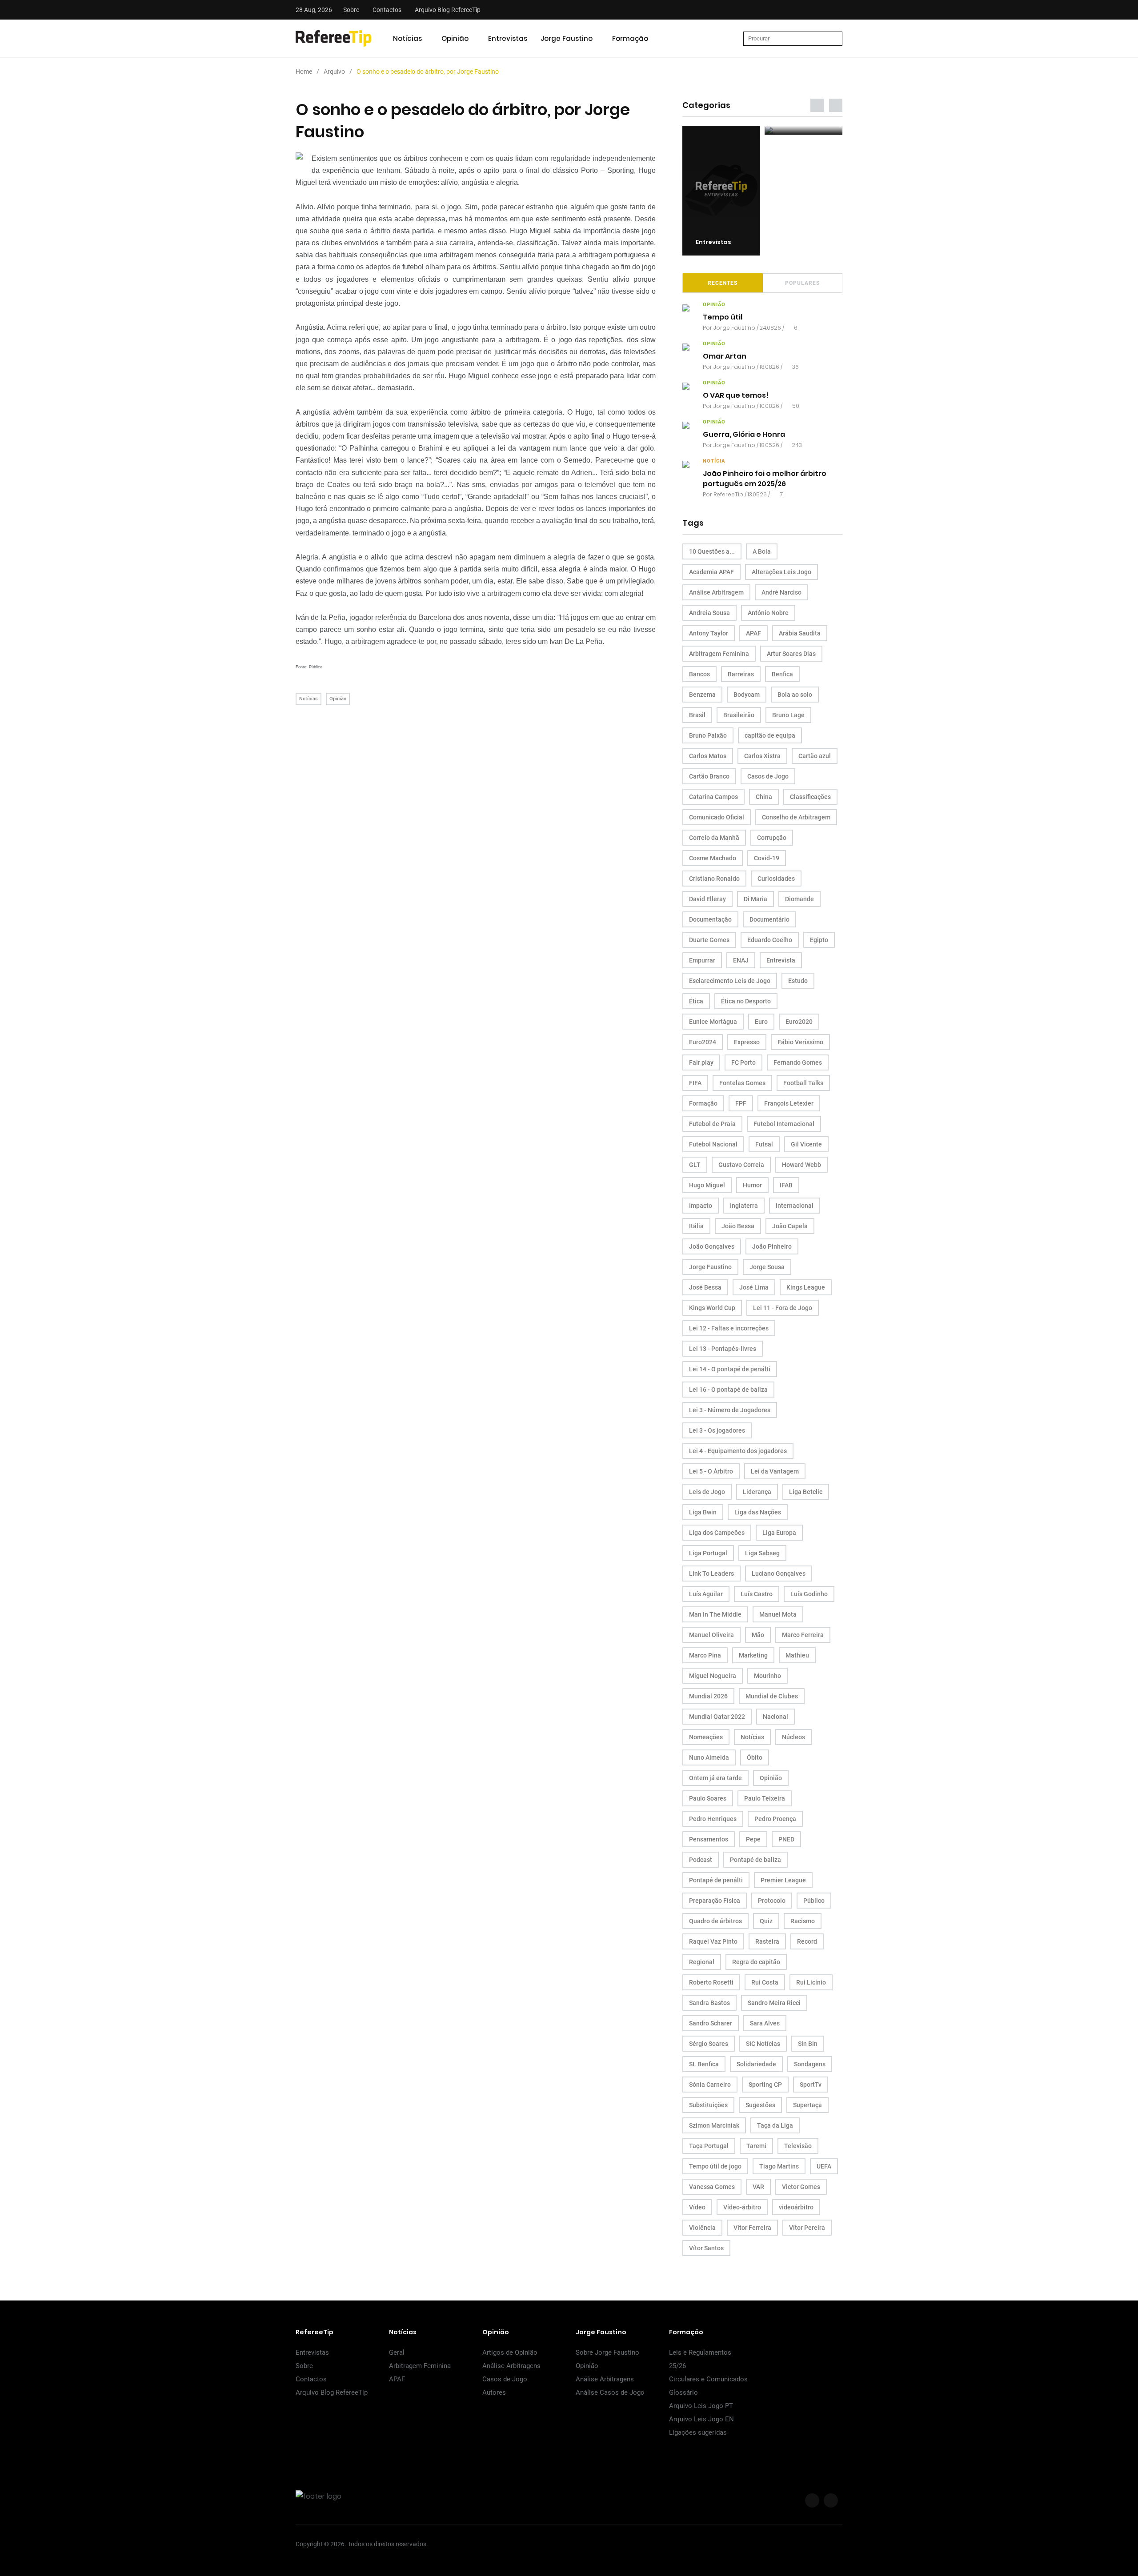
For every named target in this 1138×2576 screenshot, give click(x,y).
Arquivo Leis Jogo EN (701, 2419)
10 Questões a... (712, 551)
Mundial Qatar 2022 (717, 1717)
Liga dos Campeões (717, 1533)
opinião (714, 305)
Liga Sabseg (762, 1553)
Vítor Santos (706, 2248)
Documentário (769, 919)
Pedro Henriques (713, 1819)
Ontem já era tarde (715, 1778)
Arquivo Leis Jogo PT (701, 2406)
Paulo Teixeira (765, 1798)
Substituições (708, 2105)
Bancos (699, 674)
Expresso (747, 1042)
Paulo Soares (708, 1798)
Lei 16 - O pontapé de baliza (728, 1390)
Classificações (810, 797)
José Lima (754, 1287)
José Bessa (705, 1287)
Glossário (683, 2392)
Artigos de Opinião (510, 2352)
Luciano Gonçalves (779, 1574)
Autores (494, 2392)
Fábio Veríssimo (800, 1042)
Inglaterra (744, 1206)
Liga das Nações (758, 1512)
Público (814, 1901)
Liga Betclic (806, 1492)
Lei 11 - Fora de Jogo (783, 1308)
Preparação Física (715, 1901)
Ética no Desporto (746, 1001)
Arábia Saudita (800, 633)
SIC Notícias (763, 2044)
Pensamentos (709, 1839)
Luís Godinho (809, 1594)
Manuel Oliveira (711, 1635)
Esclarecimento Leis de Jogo (730, 981)
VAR (758, 2187)
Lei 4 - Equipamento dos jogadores (738, 1451)
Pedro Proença (775, 1819)
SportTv (811, 2085)
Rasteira (767, 1941)
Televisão (798, 2146)
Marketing (753, 1655)
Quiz (766, 1921)
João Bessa (738, 1226)
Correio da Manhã (714, 838)
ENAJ (741, 960)
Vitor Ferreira (752, 2228)
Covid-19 (767, 858)
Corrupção (772, 838)
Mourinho (767, 1676)
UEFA (824, 2166)
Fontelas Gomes (742, 1083)
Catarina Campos (713, 797)
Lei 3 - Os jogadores (717, 1430)
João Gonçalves (712, 1246)
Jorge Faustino (567, 38)
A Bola (762, 551)
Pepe (753, 1839)
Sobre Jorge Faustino (607, 2352)
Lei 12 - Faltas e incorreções (729, 1328)
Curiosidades (776, 879)
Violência (702, 2228)
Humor (752, 1185)
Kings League (806, 1287)
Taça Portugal (709, 2146)
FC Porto (743, 1062)
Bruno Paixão (708, 735)
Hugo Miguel (707, 1185)
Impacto (701, 1206)
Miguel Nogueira (713, 1676)
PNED (786, 1839)
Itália (696, 1226)
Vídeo (697, 2207)
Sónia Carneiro (710, 2085)
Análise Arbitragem (716, 592)
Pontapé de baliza (755, 1860)
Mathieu (797, 1655)
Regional (702, 1962)
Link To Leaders (711, 1574)
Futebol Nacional (713, 1144)
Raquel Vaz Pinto (713, 1941)
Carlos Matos (708, 756)
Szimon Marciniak (714, 2125)
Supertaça (807, 2105)
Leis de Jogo (707, 1492)
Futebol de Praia (712, 1124)
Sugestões (760, 2105)
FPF (741, 1103)
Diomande (799, 899)
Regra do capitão (756, 1962)
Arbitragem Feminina (719, 654)
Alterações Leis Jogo (781, 572)
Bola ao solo (795, 695)
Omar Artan (725, 357)
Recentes (723, 283)
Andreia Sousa (709, 613)
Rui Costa (765, 1982)
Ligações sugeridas (698, 2432)
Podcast (701, 1860)
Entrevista (781, 960)
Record (807, 1941)
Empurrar (702, 960)
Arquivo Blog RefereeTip (448, 10)
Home (304, 72)
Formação (630, 38)
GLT (695, 1165)
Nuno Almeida (709, 1757)
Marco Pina (705, 1655)
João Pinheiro (772, 1246)
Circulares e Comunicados (708, 2379)
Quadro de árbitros (715, 1921)
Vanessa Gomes (712, 2187)
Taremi (756, 2146)
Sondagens (810, 2064)
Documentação (710, 919)
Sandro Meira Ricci (774, 2003)
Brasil (697, 715)
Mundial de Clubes (772, 1696)
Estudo (798, 981)
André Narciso (781, 592)
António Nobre (768, 613)
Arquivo (334, 72)
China (764, 797)
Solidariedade (756, 2064)
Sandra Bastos (709, 2003)
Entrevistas (508, 38)
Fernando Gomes (798, 1062)
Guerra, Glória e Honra (744, 435)
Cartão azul (815, 756)
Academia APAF (711, 572)
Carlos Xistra (762, 756)
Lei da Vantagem (775, 1471)
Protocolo (772, 1901)
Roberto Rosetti (711, 1982)
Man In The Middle (715, 1614)
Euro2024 (703, 1042)
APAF (753, 633)
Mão (758, 1635)
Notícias (407, 38)
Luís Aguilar (706, 1594)
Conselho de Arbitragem (796, 817)
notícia (714, 461)
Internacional (795, 1206)
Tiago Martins (779, 2166)
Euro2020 (799, 1022)
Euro (761, 1022)
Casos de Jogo (768, 776)
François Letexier (789, 1103)
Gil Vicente (806, 1144)
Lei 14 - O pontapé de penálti (730, 1369)
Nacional (775, 1717)
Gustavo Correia (741, 1165)
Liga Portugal (708, 1553)
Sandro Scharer (711, 2023)
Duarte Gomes (709, 940)
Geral (397, 2352)
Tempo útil (723, 318)
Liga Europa (779, 1533)
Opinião (455, 38)
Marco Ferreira (803, 1635)
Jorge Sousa (767, 1267)
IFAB (786, 1185)
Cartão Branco (709, 776)
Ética (696, 1001)
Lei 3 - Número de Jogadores (730, 1410)
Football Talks (803, 1083)
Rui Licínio (811, 1982)
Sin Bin (808, 2044)
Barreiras (741, 674)
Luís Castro (757, 1594)
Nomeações (706, 1737)
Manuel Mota (778, 1614)
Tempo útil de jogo (715, 2166)
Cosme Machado (713, 858)
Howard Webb (801, 1165)
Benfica (782, 674)
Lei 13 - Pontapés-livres (723, 1349)
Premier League (783, 1880)
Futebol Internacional (784, 1124)
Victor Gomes (801, 2187)
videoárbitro (796, 2207)
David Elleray (707, 899)
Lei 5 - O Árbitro (711, 1471)
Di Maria (755, 899)
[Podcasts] (721, 130)
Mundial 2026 (708, 1696)
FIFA (695, 1083)
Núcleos (793, 1737)
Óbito (755, 1757)
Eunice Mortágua (713, 1022)
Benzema (702, 695)
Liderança (757, 1492)
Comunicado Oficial (717, 817)
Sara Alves (765, 2023)
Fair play (701, 1062)
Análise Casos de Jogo (610, 2392)
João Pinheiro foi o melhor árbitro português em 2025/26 (765, 479)
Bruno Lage (788, 715)
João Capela (790, 1226)
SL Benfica (704, 2064)
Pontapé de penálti (716, 1880)
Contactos (387, 10)
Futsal (764, 1144)
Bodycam (747, 695)
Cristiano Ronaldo (714, 879)
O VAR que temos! (736, 396)
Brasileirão (739, 715)
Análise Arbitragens (511, 2366)
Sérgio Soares (709, 2044)
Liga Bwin (703, 1512)
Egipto (819, 940)
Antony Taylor (709, 633)
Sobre (351, 10)
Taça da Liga (775, 2125)
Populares (802, 283)
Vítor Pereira (807, 2228)
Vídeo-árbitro (742, 2207)
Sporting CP (765, 2085)
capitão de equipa (770, 735)
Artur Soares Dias (791, 654)
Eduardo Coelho (770, 940)
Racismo (803, 1921)
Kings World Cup (712, 1308)
